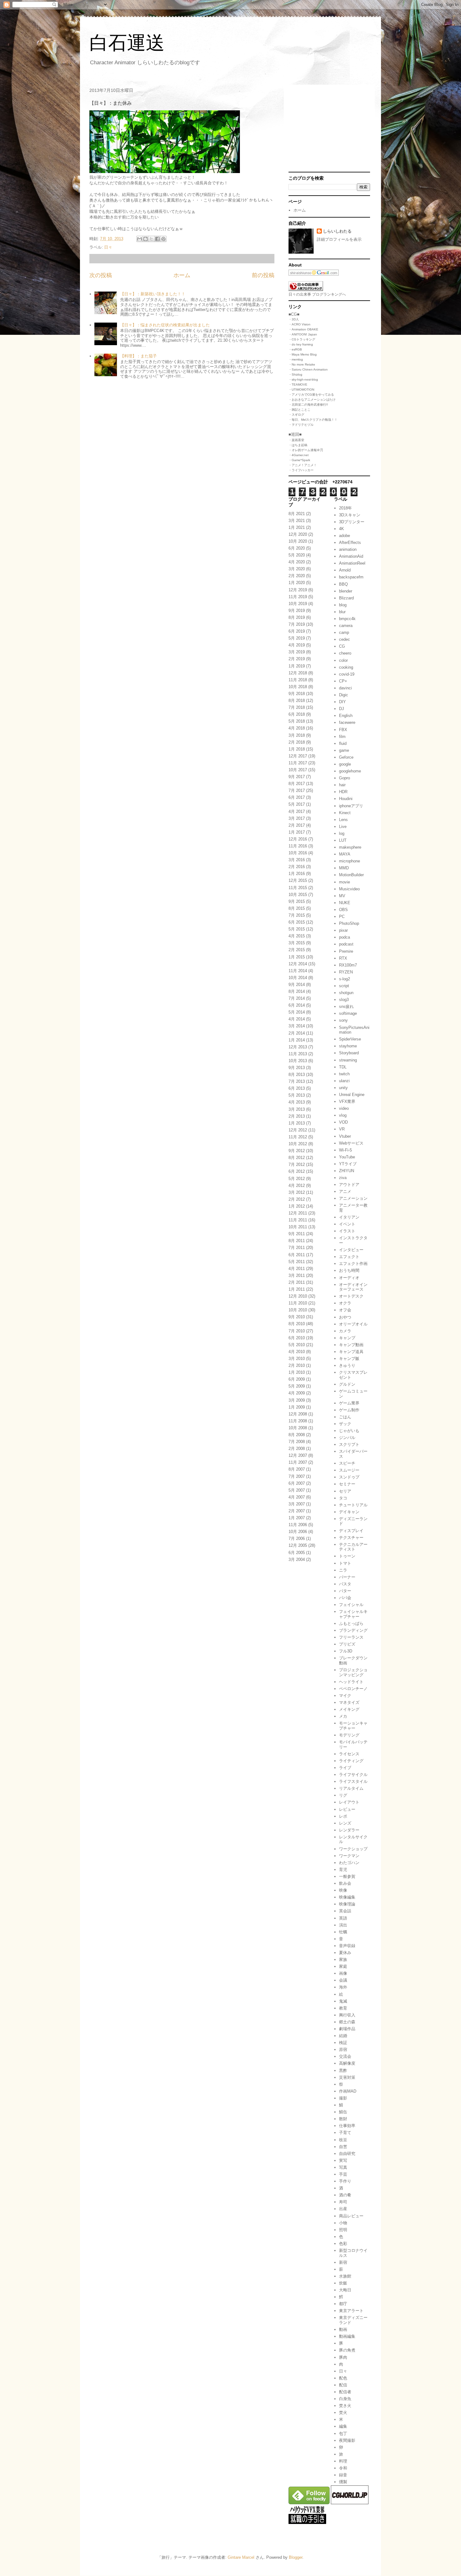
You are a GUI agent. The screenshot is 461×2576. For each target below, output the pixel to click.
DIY (342, 702)
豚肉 (343, 2357)
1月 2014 (297, 1040)
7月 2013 (297, 1081)
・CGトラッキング (302, 339)
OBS (343, 910)
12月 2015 (298, 880)
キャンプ (347, 1338)
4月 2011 (297, 1269)
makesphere (350, 847)
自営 (343, 2147)
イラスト (347, 1231)
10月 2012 (298, 1144)
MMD (344, 868)
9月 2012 (297, 1151)
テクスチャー (351, 1538)
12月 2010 (298, 1296)
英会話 (345, 1911)
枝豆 (343, 2140)
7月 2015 (297, 915)
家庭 (343, 1966)
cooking (346, 667)
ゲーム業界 (349, 1403)
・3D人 (294, 319)
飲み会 (345, 1883)
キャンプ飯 (349, 1359)
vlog (343, 1115)
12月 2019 (298, 590)
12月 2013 (298, 1047)
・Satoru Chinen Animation (308, 369)
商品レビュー (351, 2216)
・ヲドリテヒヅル (301, 425)
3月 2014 (297, 1026)
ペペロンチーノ (353, 1689)
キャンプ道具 (351, 1352)
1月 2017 (297, 832)
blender (346, 591)
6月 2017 (297, 797)
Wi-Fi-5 (345, 1150)
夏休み (345, 1953)
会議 (343, 1980)
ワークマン (349, 1856)
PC (342, 917)
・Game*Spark (299, 460)
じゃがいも (349, 1431)
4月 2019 (297, 645)
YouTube (347, 1157)
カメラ (345, 1331)
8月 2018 (297, 701)
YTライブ (348, 1164)
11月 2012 (298, 1137)
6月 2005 (297, 1553)
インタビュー (351, 1250)
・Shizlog (295, 374)
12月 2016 (298, 839)
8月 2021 (297, 514)
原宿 (343, 2049)
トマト (345, 1563)
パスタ (345, 1584)
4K (342, 529)
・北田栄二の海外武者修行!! (308, 405)
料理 (343, 2461)
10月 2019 (298, 604)
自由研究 (347, 2154)
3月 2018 (297, 735)
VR (342, 1129)
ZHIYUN (347, 1171)
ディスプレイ (351, 1531)
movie (344, 882)
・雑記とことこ (299, 410)
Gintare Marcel (241, 2557)
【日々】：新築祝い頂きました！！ (153, 294)
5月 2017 (297, 804)
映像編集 (347, 1897)
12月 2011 (298, 1213)
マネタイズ (349, 1702)
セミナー (347, 1484)
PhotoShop (349, 923)
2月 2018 (297, 742)
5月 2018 (297, 721)
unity (343, 1088)
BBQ (343, 584)
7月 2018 (297, 707)
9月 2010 (297, 1317)
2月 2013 (297, 1116)
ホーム (182, 275)
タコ (343, 1498)
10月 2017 (298, 770)
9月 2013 (297, 1068)
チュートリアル (353, 1505)
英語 (343, 1918)
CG (342, 646)
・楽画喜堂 (296, 440)
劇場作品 (347, 2029)
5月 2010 (297, 1345)
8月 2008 (297, 1435)
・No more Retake (302, 364)
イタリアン (349, 1217)
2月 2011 (297, 1282)
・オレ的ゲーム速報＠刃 (306, 450)
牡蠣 (343, 1932)
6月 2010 (297, 1338)
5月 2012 (297, 1179)
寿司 (343, 2202)
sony (343, 1020)
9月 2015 (297, 901)
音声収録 (347, 1946)
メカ (343, 1716)
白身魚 (345, 2399)
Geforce (346, 757)
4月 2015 (297, 936)
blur (342, 612)
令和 (343, 2468)
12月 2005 (298, 1545)
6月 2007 (297, 1483)
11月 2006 (298, 1525)
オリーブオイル (353, 1324)
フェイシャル (351, 1605)
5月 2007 (297, 1490)
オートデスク (351, 1296)
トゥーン (347, 1556)
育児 (343, 1870)
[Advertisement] (328, 129)
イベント (347, 1224)
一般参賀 (347, 1876)
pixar (343, 930)
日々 (108, 247)
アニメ (345, 1191)
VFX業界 (347, 1101)
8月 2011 (297, 1241)
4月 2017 (297, 811)
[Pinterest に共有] (163, 239)
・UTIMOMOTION (301, 390)
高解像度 (347, 2063)
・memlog (296, 359)
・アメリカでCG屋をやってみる (311, 395)
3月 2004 (297, 1559)
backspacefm (351, 577)
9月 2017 (297, 777)
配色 (343, 2378)
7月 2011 (297, 1248)
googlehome (350, 771)
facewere (347, 722)
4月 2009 (297, 1393)
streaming (348, 1060)
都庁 (343, 2304)
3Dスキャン (350, 515)
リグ (343, 1795)
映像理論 (347, 1904)
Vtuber (345, 1136)
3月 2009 (297, 1400)
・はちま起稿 (298, 445)
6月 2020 (297, 548)
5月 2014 (297, 1012)
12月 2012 (298, 1130)
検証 (343, 2043)
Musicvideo (349, 889)
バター (345, 1591)
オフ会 (345, 1310)
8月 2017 (297, 784)
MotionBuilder (351, 875)
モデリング (349, 1735)
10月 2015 (298, 895)
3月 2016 (297, 860)
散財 (343, 2119)
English (346, 716)
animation (348, 549)
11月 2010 (298, 1303)
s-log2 (344, 979)
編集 (343, 2426)
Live (343, 827)
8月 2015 (297, 908)
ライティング (351, 1761)
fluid (343, 743)
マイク (345, 1696)
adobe (344, 536)
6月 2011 (297, 1255)
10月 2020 (298, 541)
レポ (343, 1816)
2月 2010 (297, 1365)
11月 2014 (298, 971)
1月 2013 (297, 1123)
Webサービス (351, 1143)
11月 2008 (298, 1421)
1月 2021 (297, 527)
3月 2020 (297, 569)
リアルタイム (351, 1788)
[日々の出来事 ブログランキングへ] (306, 290)
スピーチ (347, 1463)
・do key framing (301, 344)
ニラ (343, 1570)
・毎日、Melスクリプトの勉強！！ (313, 420)
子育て (345, 2133)
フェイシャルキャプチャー (353, 1614)
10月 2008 (298, 1428)
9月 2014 (297, 985)
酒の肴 (345, 2195)
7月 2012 (297, 1164)
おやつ (345, 1317)
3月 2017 (297, 818)
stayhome (348, 1046)
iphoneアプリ (351, 806)
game (344, 750)
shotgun (346, 993)
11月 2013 (298, 1054)
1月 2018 (297, 749)
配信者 (345, 2392)
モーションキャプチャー (353, 1726)
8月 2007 (297, 1469)
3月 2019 (297, 652)
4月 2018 (297, 728)
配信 (343, 2385)
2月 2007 (297, 1511)
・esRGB (295, 349)
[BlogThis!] (146, 239)
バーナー (347, 1577)
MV (342, 896)
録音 (343, 2475)
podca (344, 937)
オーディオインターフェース (353, 1287)
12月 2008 (298, 1414)
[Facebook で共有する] (157, 239)
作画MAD (348, 2091)
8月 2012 (297, 1158)
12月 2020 (298, 534)
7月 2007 (297, 1476)
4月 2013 (297, 1102)
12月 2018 (298, 673)
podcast (346, 944)
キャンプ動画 (351, 1345)
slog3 (344, 1000)
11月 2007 (298, 1462)
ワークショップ (353, 1849)
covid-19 (347, 674)
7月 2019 (297, 624)
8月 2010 (297, 1324)
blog (343, 605)
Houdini (346, 799)
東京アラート (351, 2311)
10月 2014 (298, 978)
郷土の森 (347, 2022)
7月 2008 (297, 1442)
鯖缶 (343, 2112)
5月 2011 (297, 1262)
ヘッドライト (351, 1682)
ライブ (345, 1768)
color (343, 660)
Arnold (345, 570)
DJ (342, 709)
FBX (343, 730)
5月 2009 (297, 1386)
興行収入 (347, 2015)
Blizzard (346, 598)
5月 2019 (297, 638)
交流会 (345, 2056)
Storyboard (349, 1053)
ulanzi (344, 1081)
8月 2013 (297, 1075)
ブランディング (353, 1630)
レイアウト (349, 1802)
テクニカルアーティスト (353, 1547)
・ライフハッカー (301, 470)
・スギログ (296, 415)
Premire (346, 951)
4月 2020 (297, 562)
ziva (343, 1178)
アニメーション (353, 1198)
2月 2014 (297, 1033)
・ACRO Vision (299, 324)
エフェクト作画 (353, 1264)
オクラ (345, 1303)
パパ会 (345, 1598)
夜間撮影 (347, 2440)
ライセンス (349, 1754)
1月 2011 (297, 1289)
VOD (343, 1122)
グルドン (347, 1384)
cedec (344, 639)
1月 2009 (297, 1407)
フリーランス (351, 1637)
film (342, 737)
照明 (343, 2230)
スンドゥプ (349, 1477)
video (344, 1108)
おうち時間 (349, 1270)
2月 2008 (297, 1449)
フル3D (346, 1651)
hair (342, 785)
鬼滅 (343, 2001)
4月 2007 (297, 1497)
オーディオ (349, 1278)
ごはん (345, 1417)
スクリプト (349, 1444)
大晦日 (345, 2290)
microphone (350, 861)
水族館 (345, 2276)
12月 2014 (298, 964)
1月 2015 (297, 957)
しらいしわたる (337, 231)
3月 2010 (297, 1359)
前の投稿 (263, 275)
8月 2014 (297, 991)
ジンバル (347, 1438)
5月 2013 (297, 1095)
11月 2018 (298, 680)
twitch (344, 1074)
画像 (343, 1973)
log (342, 833)
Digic (344, 695)
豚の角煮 (347, 2350)
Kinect (345, 813)
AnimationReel (352, 563)
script (344, 986)
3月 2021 (297, 521)
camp (344, 632)
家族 (343, 1960)
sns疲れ (346, 1006)
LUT (343, 840)
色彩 (343, 2244)
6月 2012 (297, 1171)
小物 (343, 2223)
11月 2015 (298, 888)
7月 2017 (297, 790)
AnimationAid (351, 556)
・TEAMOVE (298, 385)
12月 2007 (298, 1455)
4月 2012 (297, 1185)
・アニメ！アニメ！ (303, 465)
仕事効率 (347, 2126)
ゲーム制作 (349, 1410)
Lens (343, 820)
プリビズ (347, 1644)
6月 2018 (297, 714)
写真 (343, 2167)
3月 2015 (297, 943)
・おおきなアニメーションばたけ (312, 400)
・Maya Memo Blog (303, 354)
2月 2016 (297, 867)
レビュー (347, 1809)
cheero (345, 653)
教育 (343, 2008)
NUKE (345, 903)
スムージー (349, 1470)
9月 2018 (297, 694)
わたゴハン (349, 1863)
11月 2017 (298, 763)
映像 (343, 1890)
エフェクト (349, 1257)
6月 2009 (297, 1379)
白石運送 (127, 43)
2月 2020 (297, 576)
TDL (343, 1067)
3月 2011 (297, 1275)
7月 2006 (297, 1538)
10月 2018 (298, 687)
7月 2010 (297, 1331)
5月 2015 (297, 929)
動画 (343, 2329)
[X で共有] (151, 239)
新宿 (343, 2262)
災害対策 (347, 2077)
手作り (345, 2181)
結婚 (343, 2036)
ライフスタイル (353, 1781)
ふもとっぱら (351, 1623)
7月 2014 (297, 998)
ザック (345, 1424)
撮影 (343, 2098)
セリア (345, 1491)
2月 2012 (297, 1199)
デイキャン (349, 1512)
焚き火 (345, 2406)
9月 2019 (297, 611)
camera (346, 626)
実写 (343, 2160)
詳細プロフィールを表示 (339, 239)
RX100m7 (348, 965)
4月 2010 (297, 1352)
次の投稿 (101, 275)
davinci (345, 688)
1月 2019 (297, 666)
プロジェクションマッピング (353, 1672)
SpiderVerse (350, 1039)
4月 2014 (297, 1019)
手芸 (343, 2174)
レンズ (345, 1823)
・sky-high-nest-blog (303, 379)
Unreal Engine (352, 1095)
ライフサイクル (353, 1775)
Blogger (296, 2557)
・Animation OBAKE (303, 329)
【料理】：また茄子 (138, 356)
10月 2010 (298, 1310)
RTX (343, 958)
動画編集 (347, 2336)
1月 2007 (297, 1518)
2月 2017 (297, 825)
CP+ (343, 681)
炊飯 (343, 2283)
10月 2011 (298, 1227)
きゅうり (347, 1365)
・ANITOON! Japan (303, 334)
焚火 (343, 2413)
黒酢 (343, 2070)
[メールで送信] (140, 239)
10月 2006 (298, 1532)
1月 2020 (297, 583)
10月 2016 (298, 853)
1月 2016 (297, 874)
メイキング (349, 1709)
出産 (343, 2209)
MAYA (345, 854)
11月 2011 (298, 1220)
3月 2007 (297, 1504)
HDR (343, 792)
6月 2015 (297, 922)
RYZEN (346, 972)
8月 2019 (297, 617)
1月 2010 (297, 1372)
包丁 (343, 2434)
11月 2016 (298, 846)
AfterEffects (350, 543)
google (345, 764)
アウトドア (349, 1185)
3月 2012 (297, 1192)
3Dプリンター (352, 522)
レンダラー (349, 1830)
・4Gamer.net (299, 455)
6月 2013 (297, 1088)
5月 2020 (297, 555)
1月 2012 (297, 1206)
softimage (348, 1013)
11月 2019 (298, 597)
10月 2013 (298, 1061)
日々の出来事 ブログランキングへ (317, 294)
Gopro (344, 778)
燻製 (343, 2482)
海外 (343, 1987)
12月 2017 (298, 756)
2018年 (345, 508)
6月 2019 (297, 631)
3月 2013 (297, 1109)
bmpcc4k (347, 619)
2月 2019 (297, 659)
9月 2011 (297, 1234)
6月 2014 (297, 1005)
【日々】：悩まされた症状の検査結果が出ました (165, 325)
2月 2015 (297, 950)
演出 (343, 1925)
